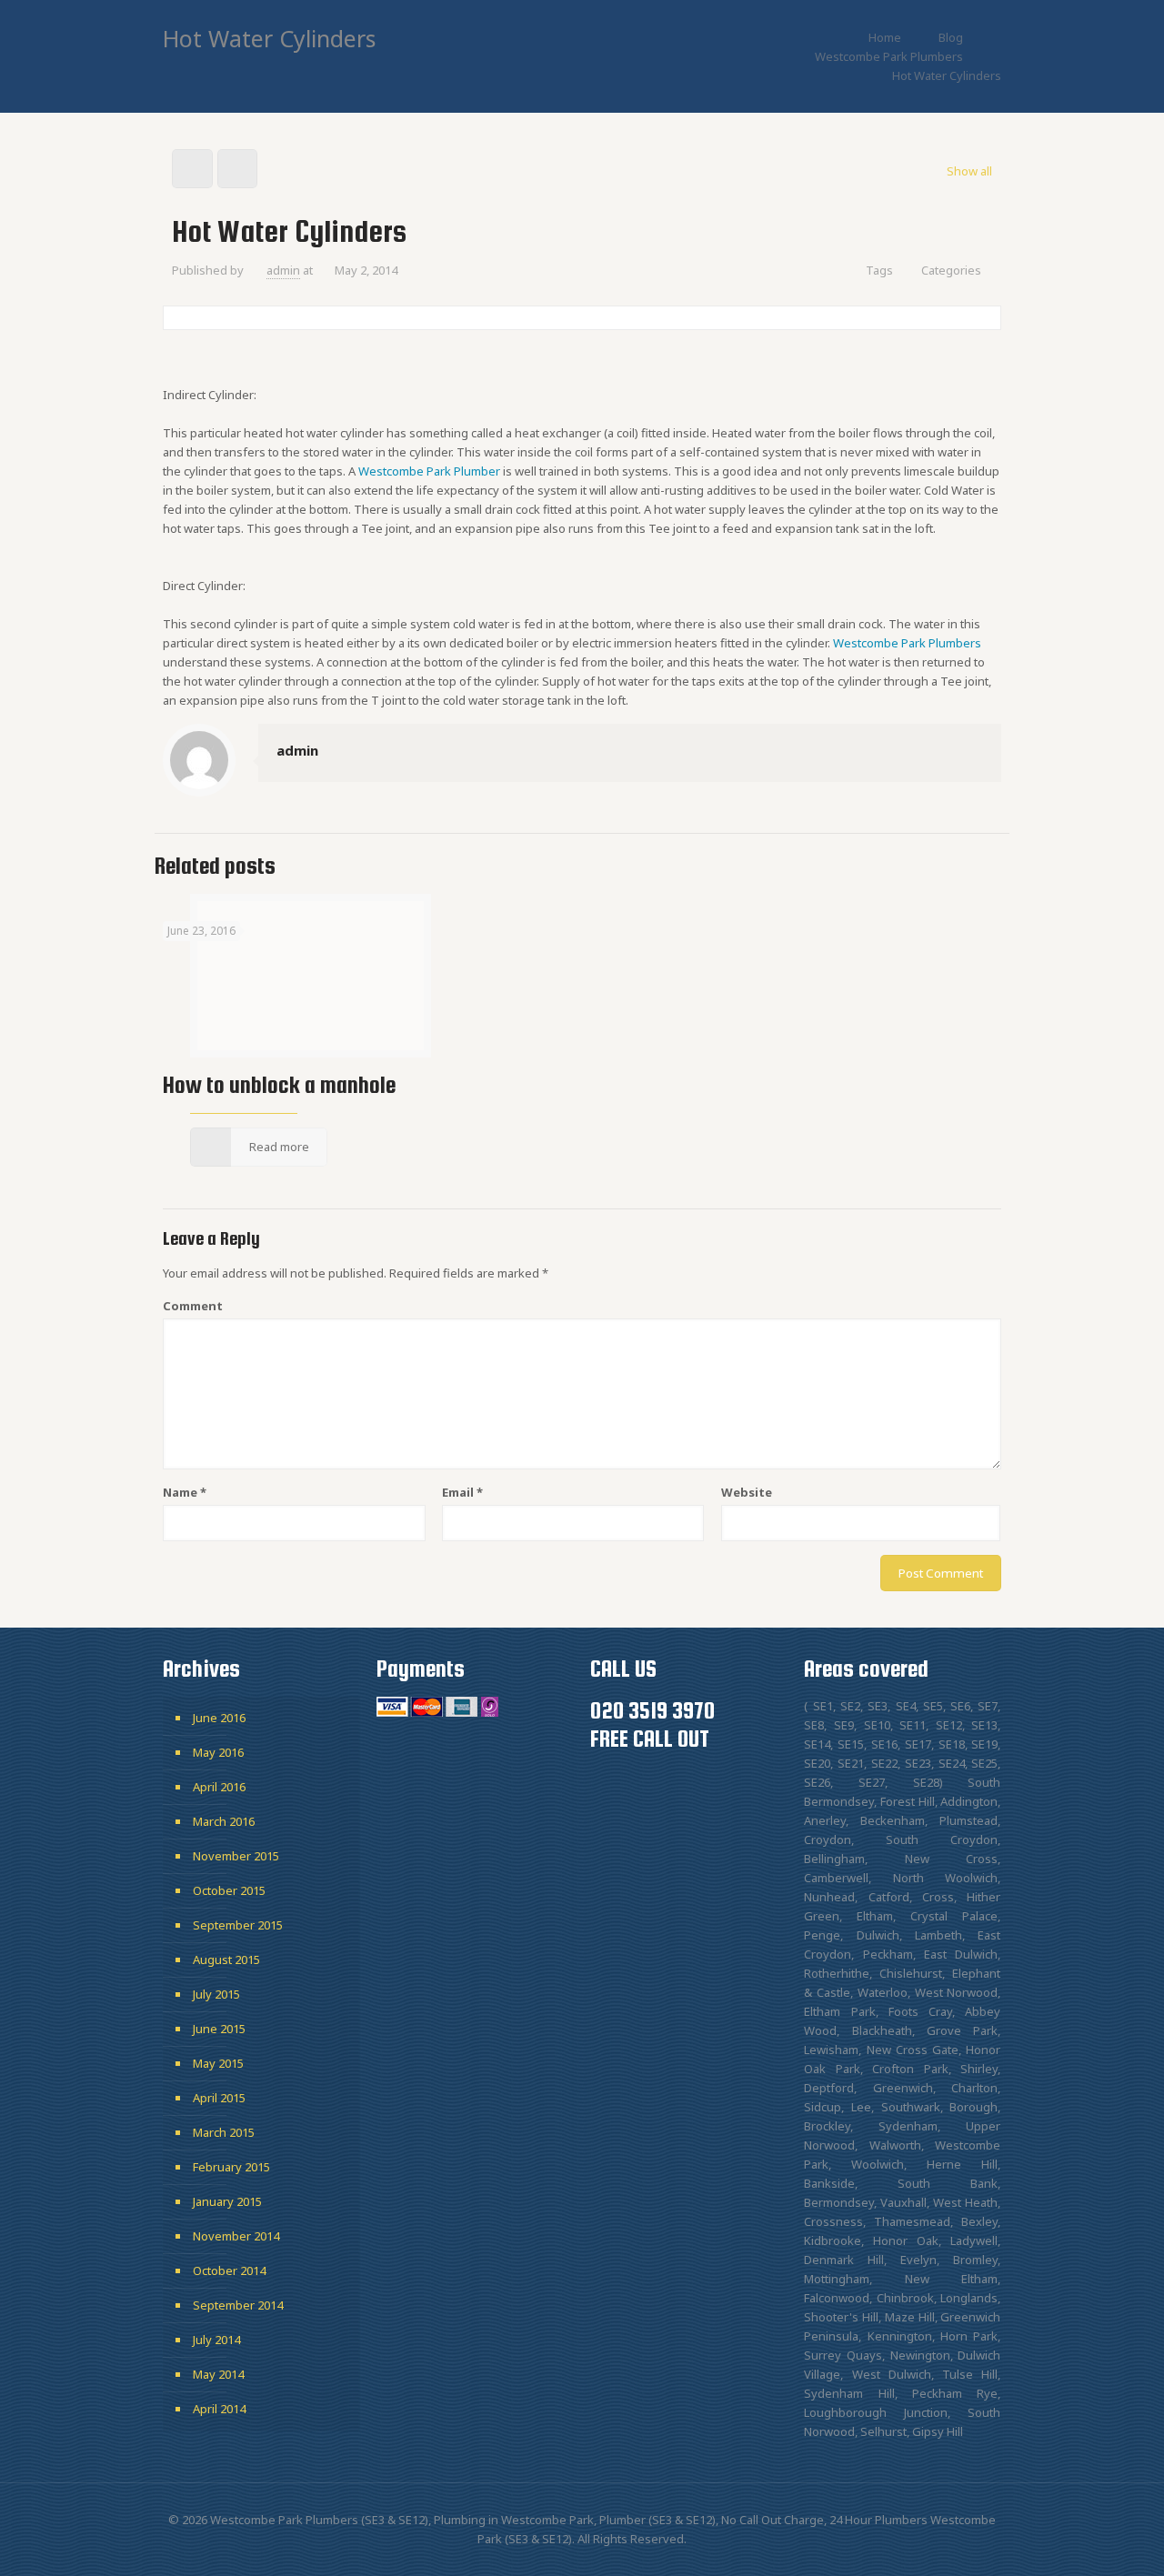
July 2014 (216, 2340)
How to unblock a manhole (279, 1085)
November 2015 (236, 1856)
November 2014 (236, 2236)
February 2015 (231, 2167)
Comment (193, 1306)
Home (885, 37)
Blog (951, 37)
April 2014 (219, 2409)
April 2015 (219, 2098)
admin (283, 270)
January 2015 (227, 2201)
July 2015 (216, 1994)
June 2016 (219, 1718)
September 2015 (238, 1925)
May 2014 (218, 2374)
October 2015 (229, 1890)
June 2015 (219, 2029)
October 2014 (229, 2270)
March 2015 (224, 2132)
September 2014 (238, 2305)
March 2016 (224, 1821)
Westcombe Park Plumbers (889, 56)
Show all (969, 171)
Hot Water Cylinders (947, 75)
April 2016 (219, 1787)
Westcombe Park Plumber (429, 471)
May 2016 (218, 1752)
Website (747, 1492)
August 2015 (226, 1960)
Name (185, 1492)
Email (462, 1492)
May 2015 (218, 2063)
